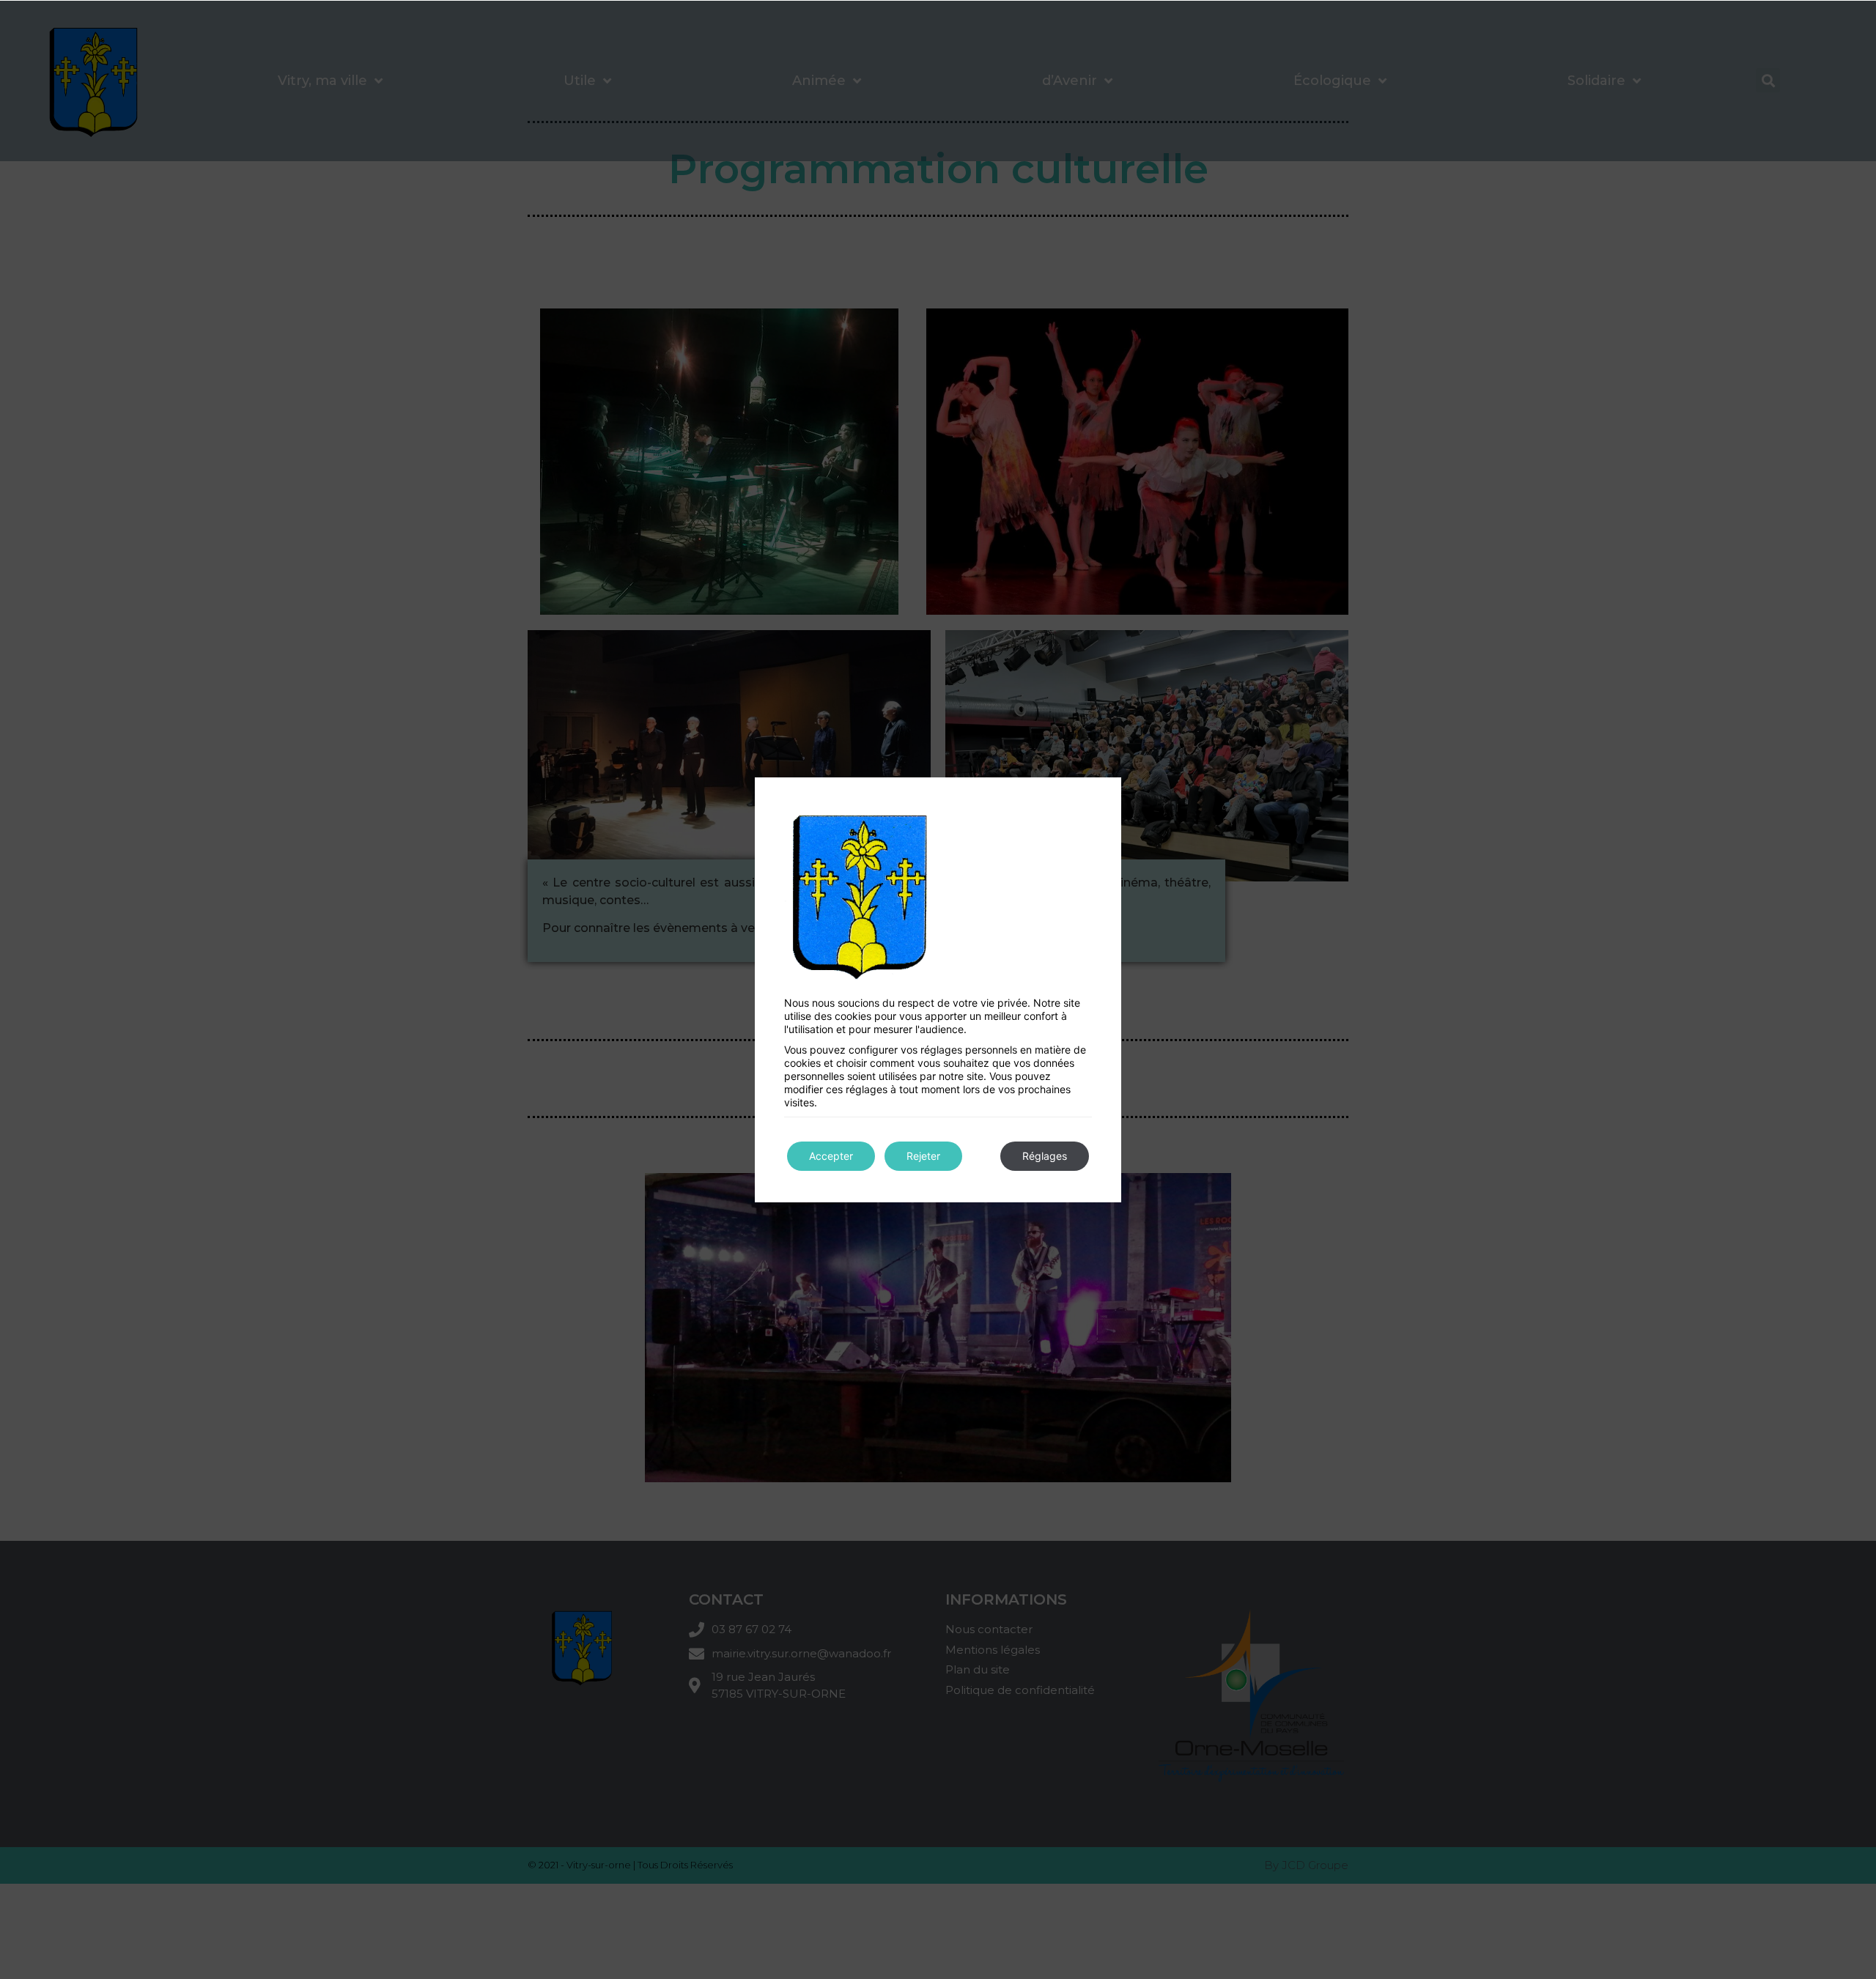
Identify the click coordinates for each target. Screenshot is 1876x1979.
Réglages (1045, 1156)
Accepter (831, 1156)
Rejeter (923, 1156)
